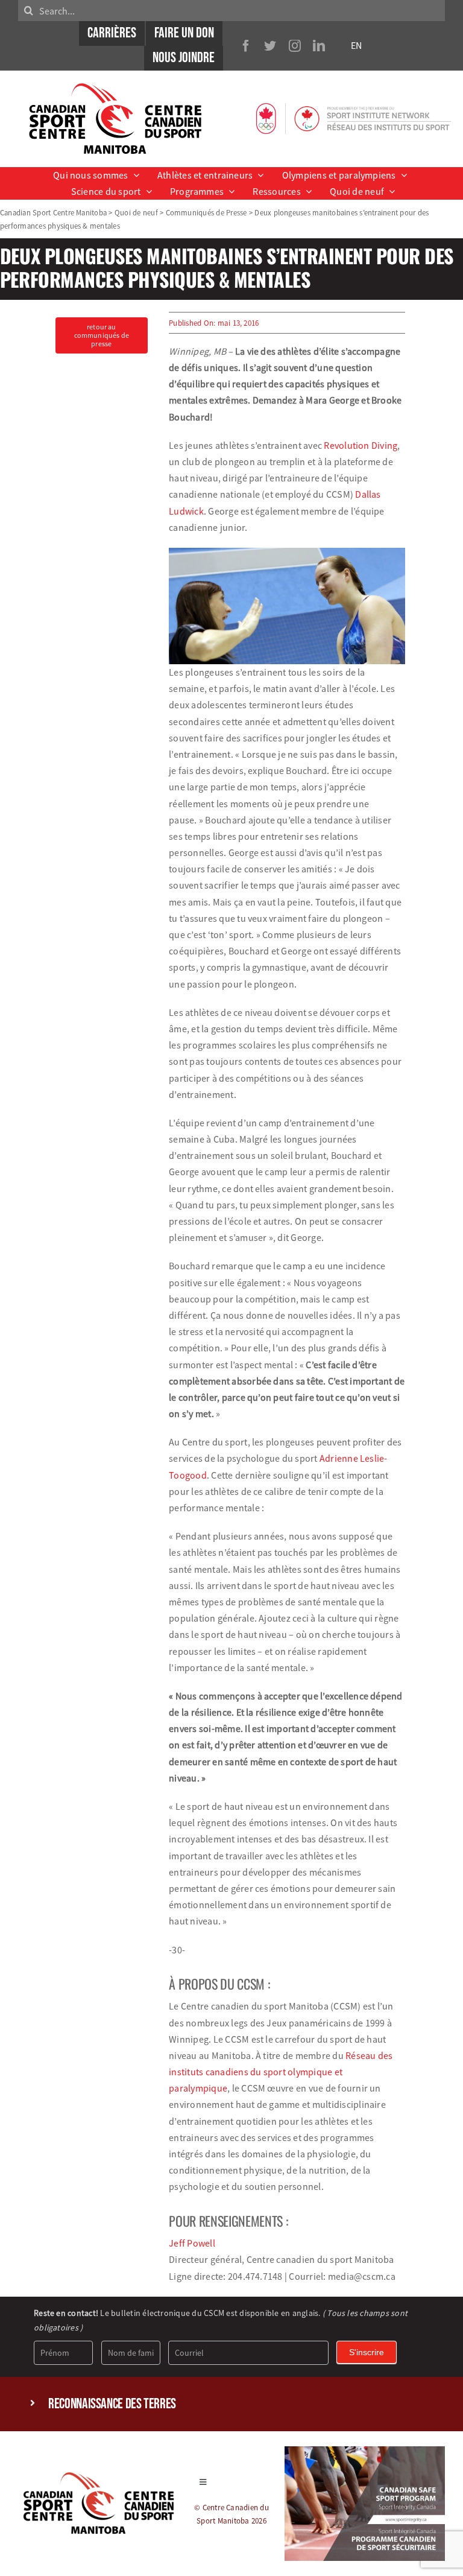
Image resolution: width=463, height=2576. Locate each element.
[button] (231, 2404)
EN (356, 45)
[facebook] (246, 46)
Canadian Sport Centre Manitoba (53, 212)
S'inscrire (367, 2352)
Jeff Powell (192, 2243)
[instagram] (295, 46)
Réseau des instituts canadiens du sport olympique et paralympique (281, 2072)
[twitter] (270, 46)
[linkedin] (319, 46)
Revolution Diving (361, 445)
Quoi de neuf (136, 212)
